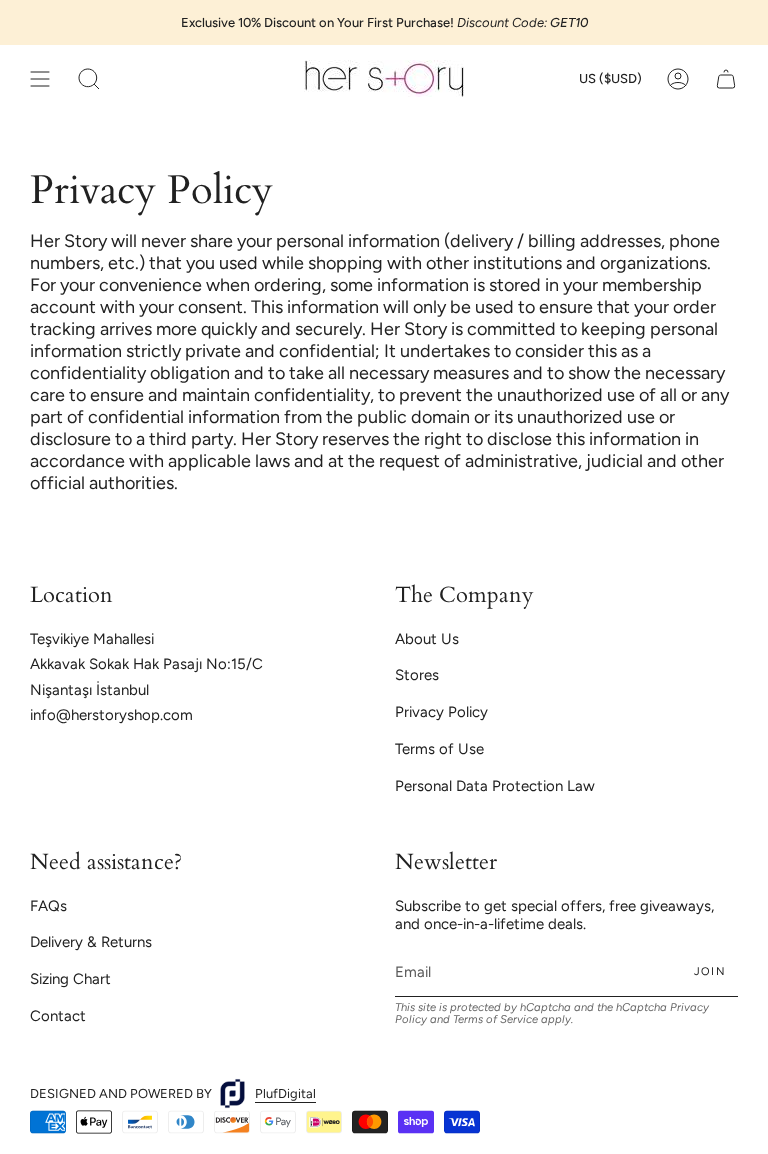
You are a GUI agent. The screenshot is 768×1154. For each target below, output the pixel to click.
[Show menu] (40, 78)
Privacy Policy (441, 712)
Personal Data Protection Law (495, 786)
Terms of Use (439, 749)
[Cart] (726, 78)
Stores (417, 675)
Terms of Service (495, 1019)
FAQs (48, 906)
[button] (89, 78)
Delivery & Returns (91, 942)
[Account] (678, 78)
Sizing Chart (70, 979)
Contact (58, 1016)
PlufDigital (285, 1093)
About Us (427, 639)
